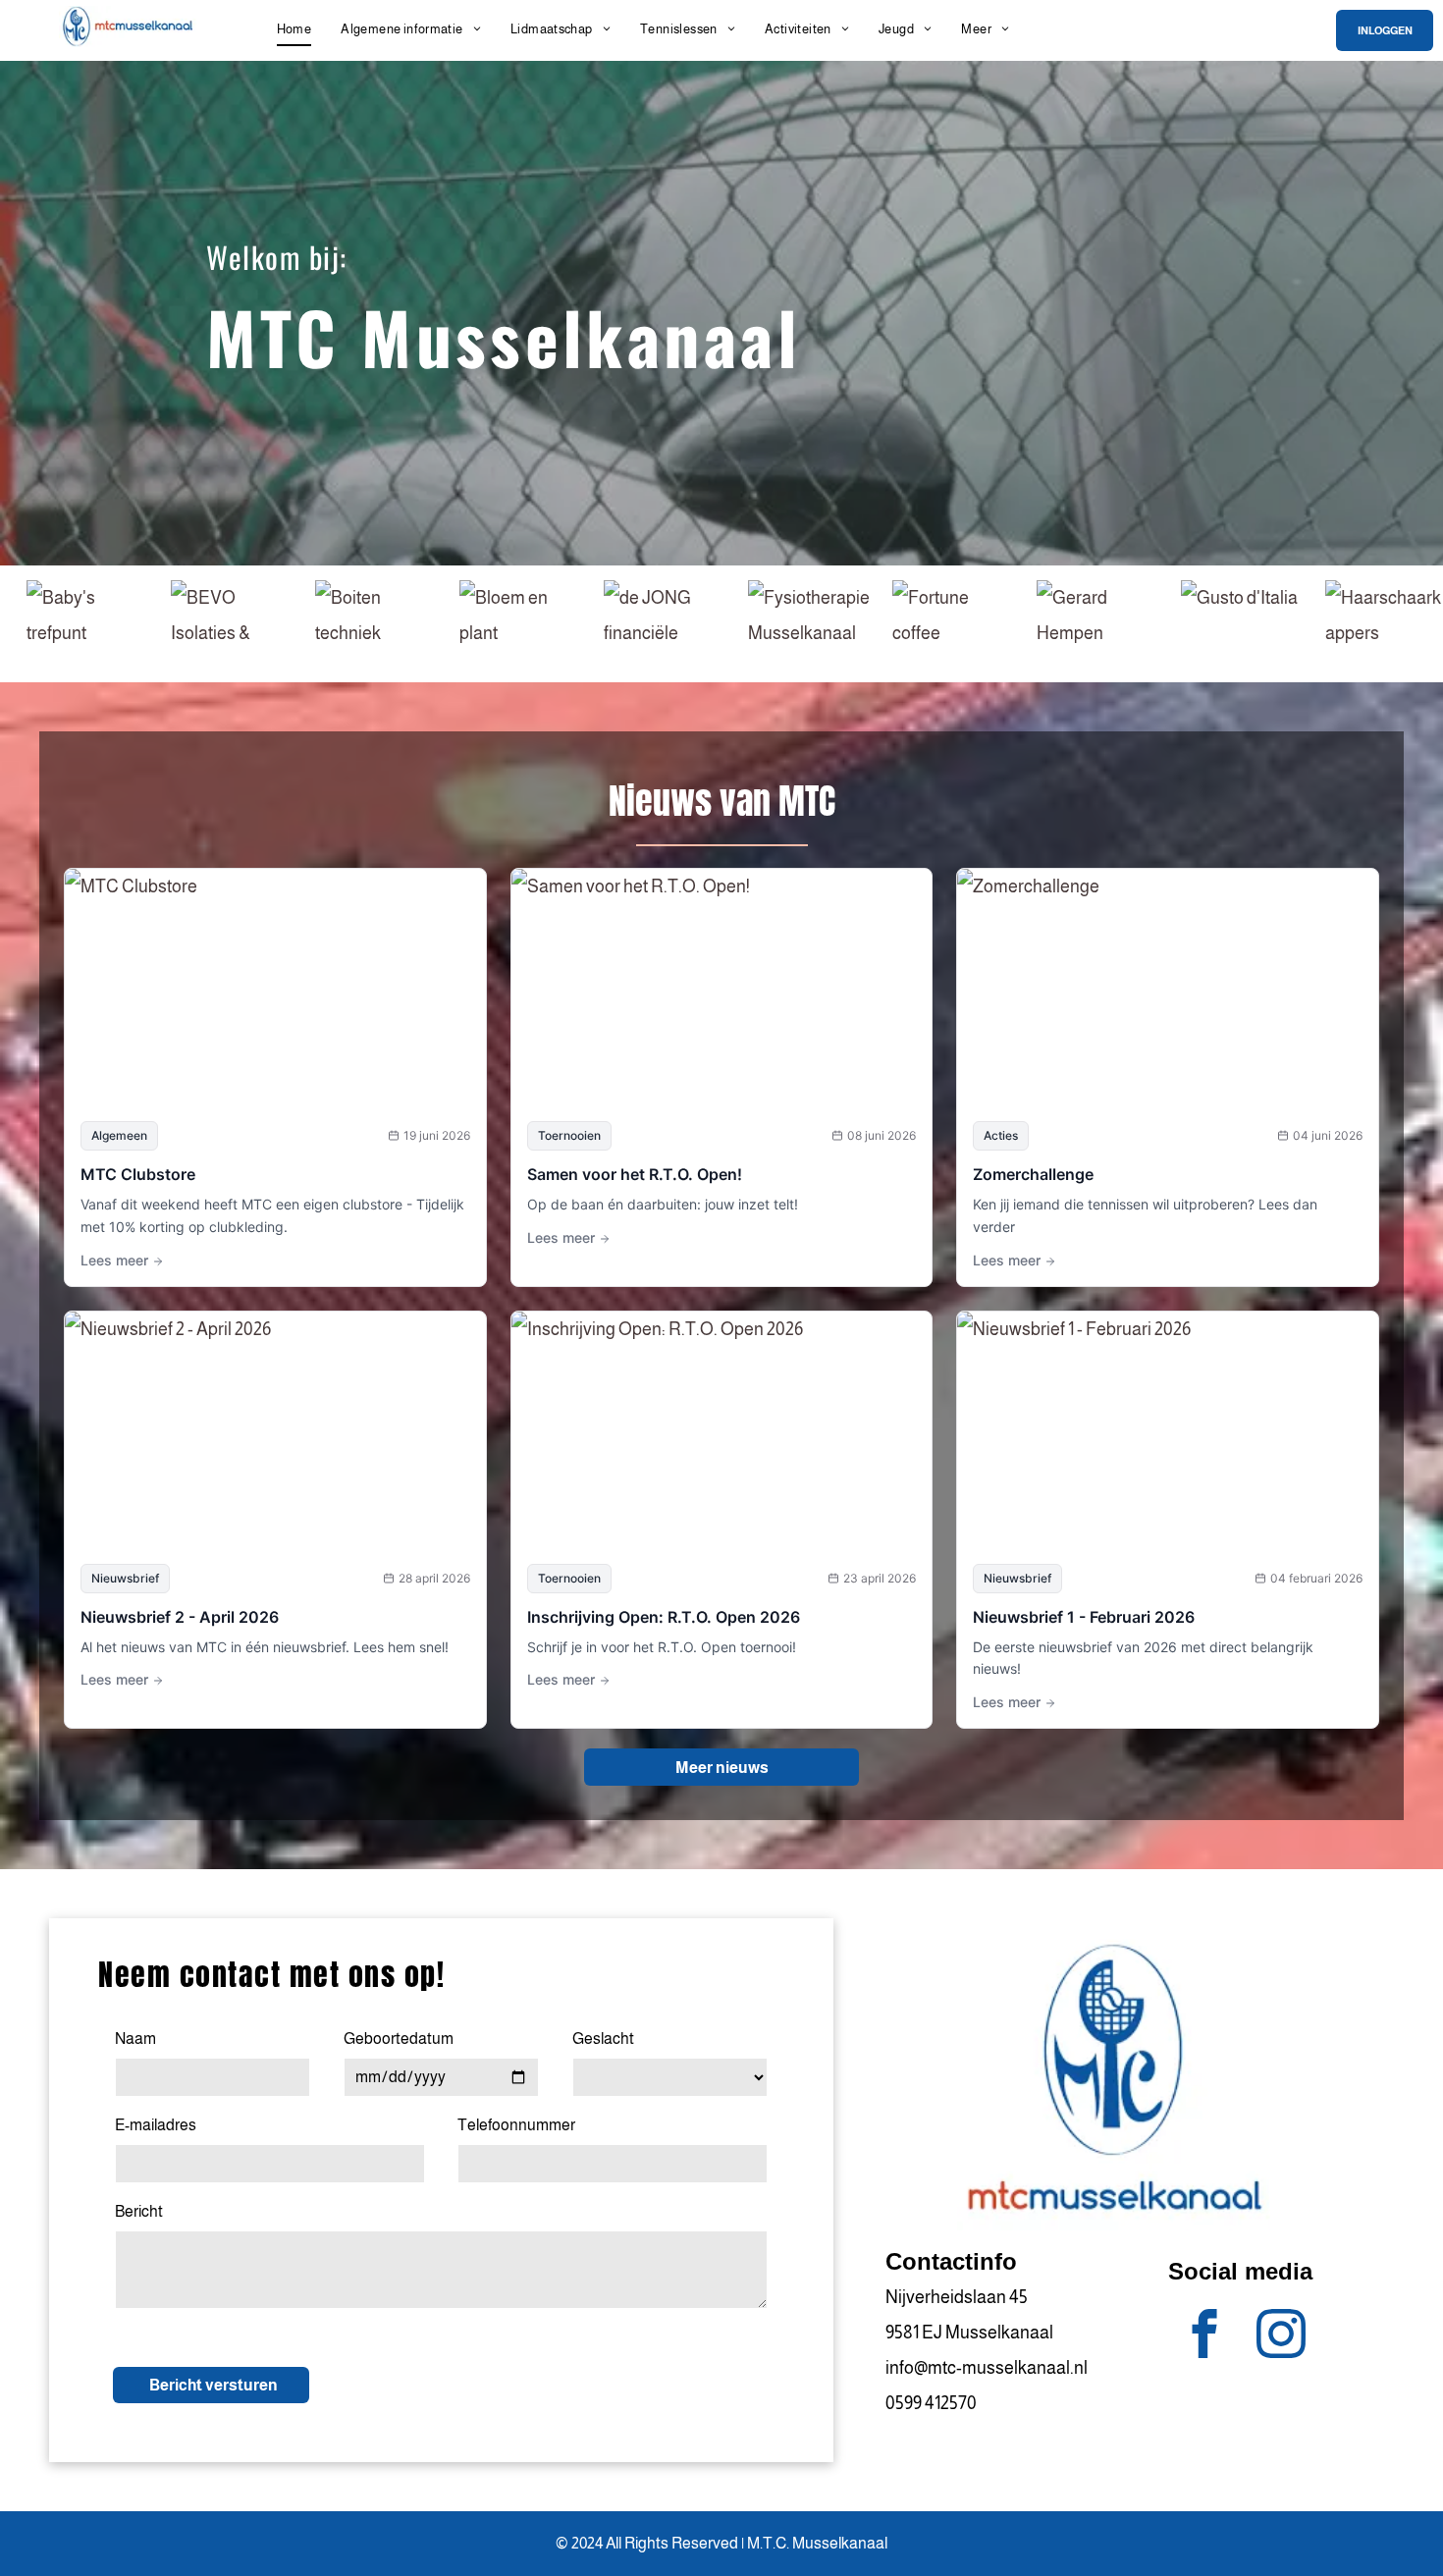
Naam (135, 2039)
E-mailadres (156, 2125)
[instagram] (1282, 2336)
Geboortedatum (399, 2039)
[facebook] (1205, 2336)
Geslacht (603, 2039)
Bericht (139, 2211)
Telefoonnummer (516, 2125)
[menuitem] (294, 29)
